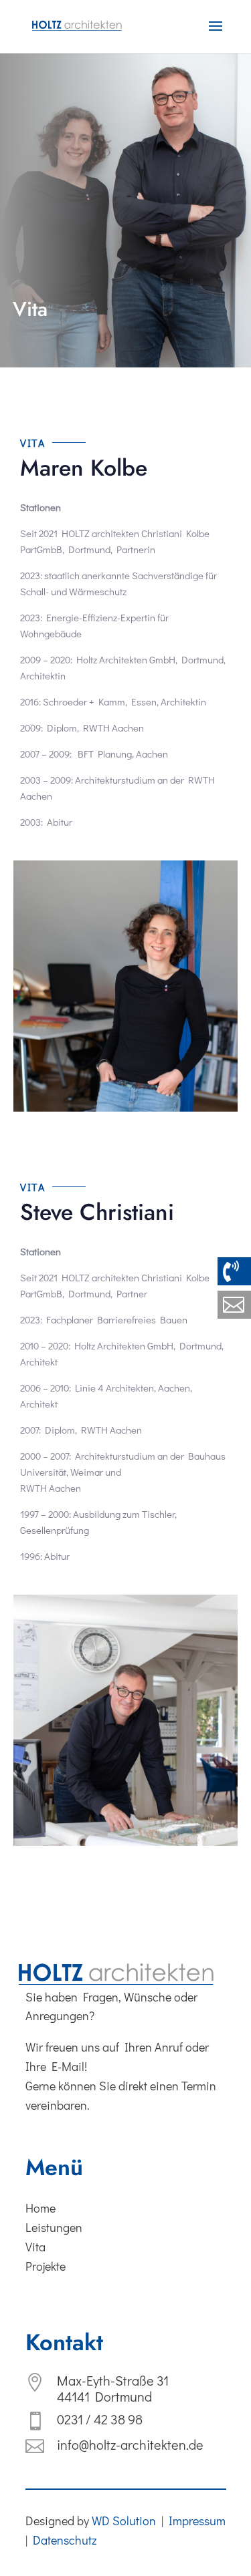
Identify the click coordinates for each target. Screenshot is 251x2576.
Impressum (197, 2521)
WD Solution (124, 2521)
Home (40, 2208)
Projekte (46, 2266)
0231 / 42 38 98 (100, 2419)
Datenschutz (65, 2540)
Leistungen (54, 2227)
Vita (35, 2247)
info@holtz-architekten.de (130, 2444)
